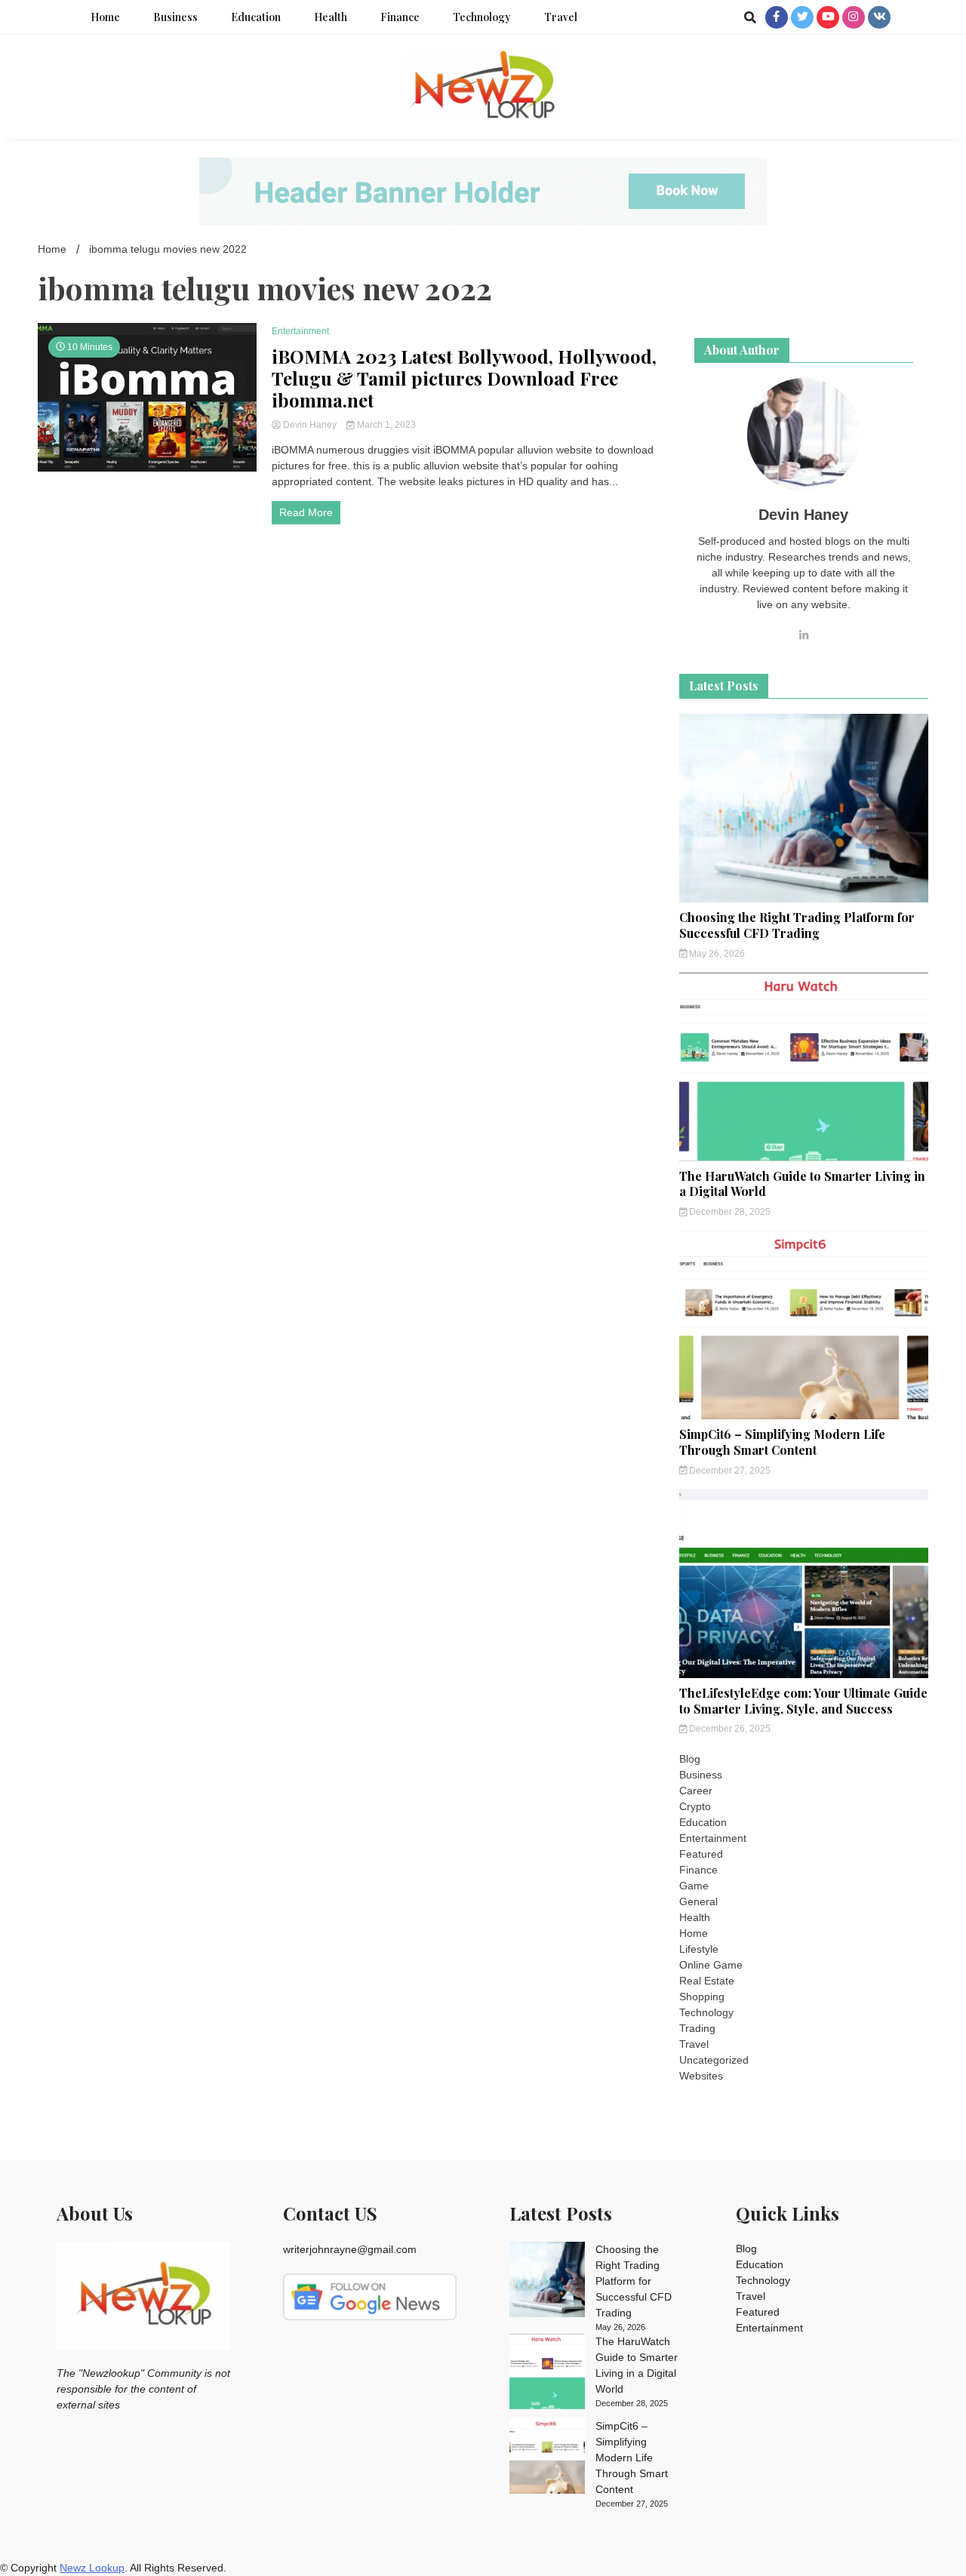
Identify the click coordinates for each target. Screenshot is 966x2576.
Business (175, 17)
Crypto (695, 1806)
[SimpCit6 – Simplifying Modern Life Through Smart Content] (547, 2458)
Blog (690, 1759)
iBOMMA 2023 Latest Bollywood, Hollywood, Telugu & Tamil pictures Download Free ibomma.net (464, 378)
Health (331, 17)
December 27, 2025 (729, 1471)
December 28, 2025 (729, 1212)
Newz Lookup (92, 2568)
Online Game (711, 1965)
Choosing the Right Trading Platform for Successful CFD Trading (797, 925)
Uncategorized (714, 2060)
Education (256, 17)
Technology (482, 17)
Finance (400, 17)
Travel (561, 17)
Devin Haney (310, 425)
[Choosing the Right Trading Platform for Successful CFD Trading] (547, 2282)
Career (696, 1791)
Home (105, 17)
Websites (701, 2076)
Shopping (702, 1997)
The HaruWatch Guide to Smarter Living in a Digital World (802, 1184)
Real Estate (707, 1981)
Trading (697, 2028)
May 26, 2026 (716, 954)
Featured (701, 1854)
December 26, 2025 (729, 1729)
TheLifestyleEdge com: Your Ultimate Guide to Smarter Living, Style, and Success (803, 1701)
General (698, 1901)
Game (694, 1886)
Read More (306, 512)
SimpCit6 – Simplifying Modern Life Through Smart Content (782, 1442)
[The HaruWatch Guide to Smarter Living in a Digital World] (547, 2374)
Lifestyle (699, 1949)
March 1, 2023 (385, 425)
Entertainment (300, 331)
